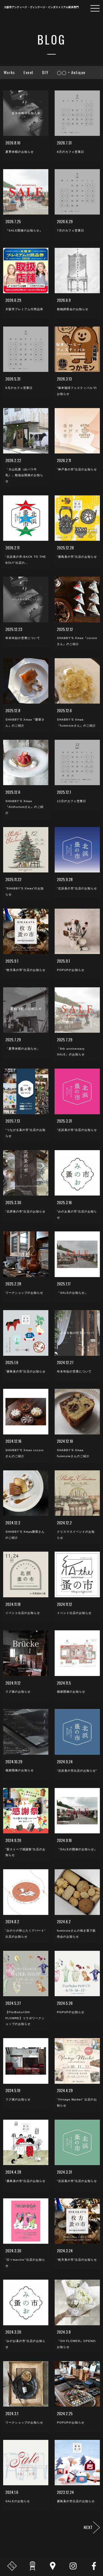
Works (9, 72)
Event (28, 72)
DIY (45, 72)
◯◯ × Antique (71, 72)
